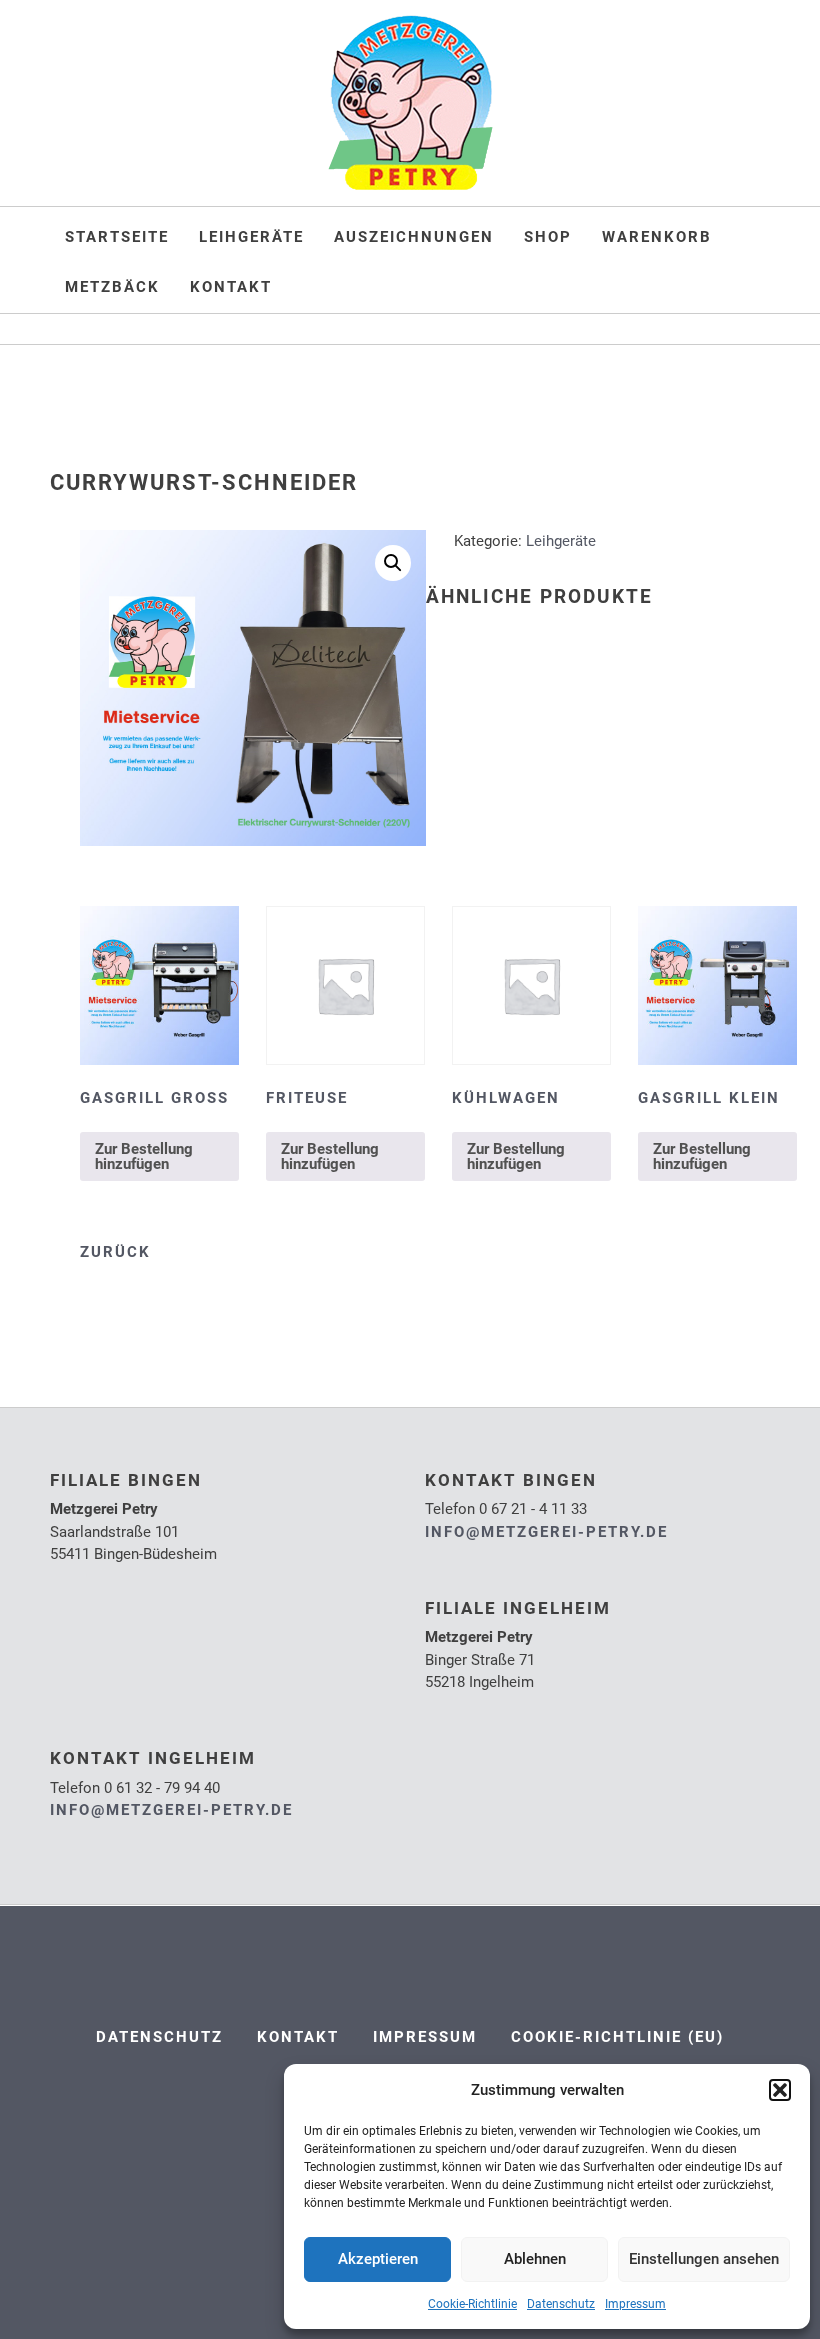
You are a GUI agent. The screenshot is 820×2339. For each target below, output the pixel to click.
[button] (780, 2090)
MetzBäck (112, 287)
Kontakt (231, 287)
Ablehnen (535, 2259)
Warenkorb (657, 237)
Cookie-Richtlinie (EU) (617, 2037)
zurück (115, 1252)
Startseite (117, 237)
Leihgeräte (251, 237)
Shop (548, 237)
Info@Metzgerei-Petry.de (546, 1532)
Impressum (635, 2304)
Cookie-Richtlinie (472, 2304)
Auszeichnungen (414, 237)
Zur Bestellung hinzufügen (144, 1156)
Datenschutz (561, 2304)
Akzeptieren (378, 2259)
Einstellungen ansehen (704, 2259)
